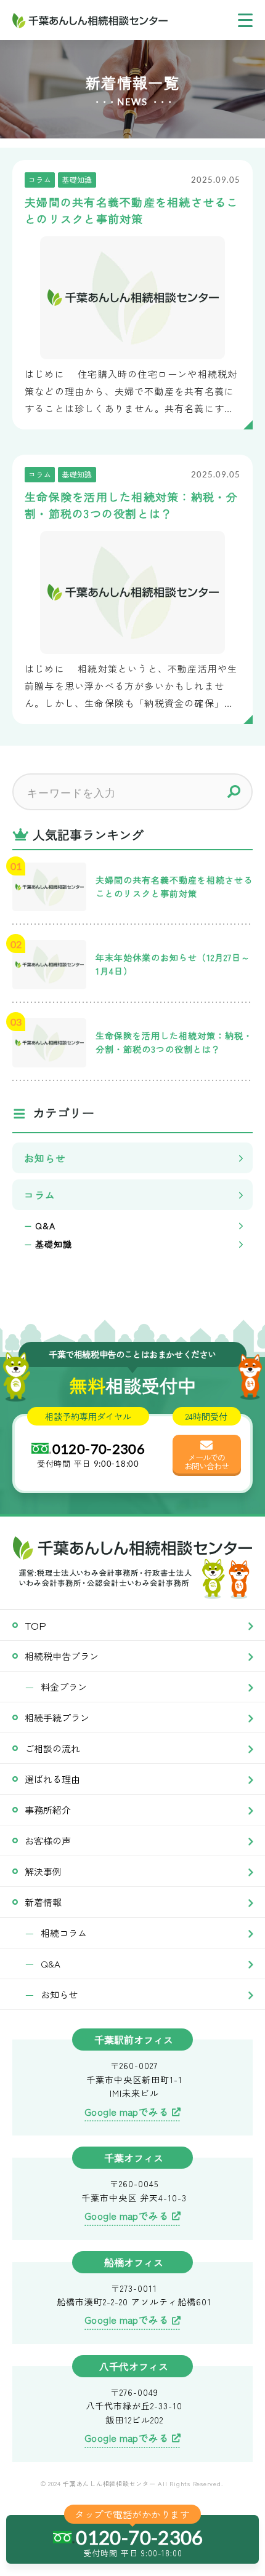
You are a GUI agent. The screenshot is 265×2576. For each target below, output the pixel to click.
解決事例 (43, 1871)
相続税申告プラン (62, 1656)
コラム (40, 1195)
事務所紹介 (48, 1810)
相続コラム (64, 1933)
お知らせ (45, 1158)
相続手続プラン (57, 1717)
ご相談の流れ (52, 1748)
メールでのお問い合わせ (206, 1461)
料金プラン (64, 1687)
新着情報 (43, 1902)
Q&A (45, 1226)
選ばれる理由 (52, 1779)
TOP (35, 1625)
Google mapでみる (127, 2111)
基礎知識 (54, 1244)
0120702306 (99, 1449)
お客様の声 (48, 1840)
